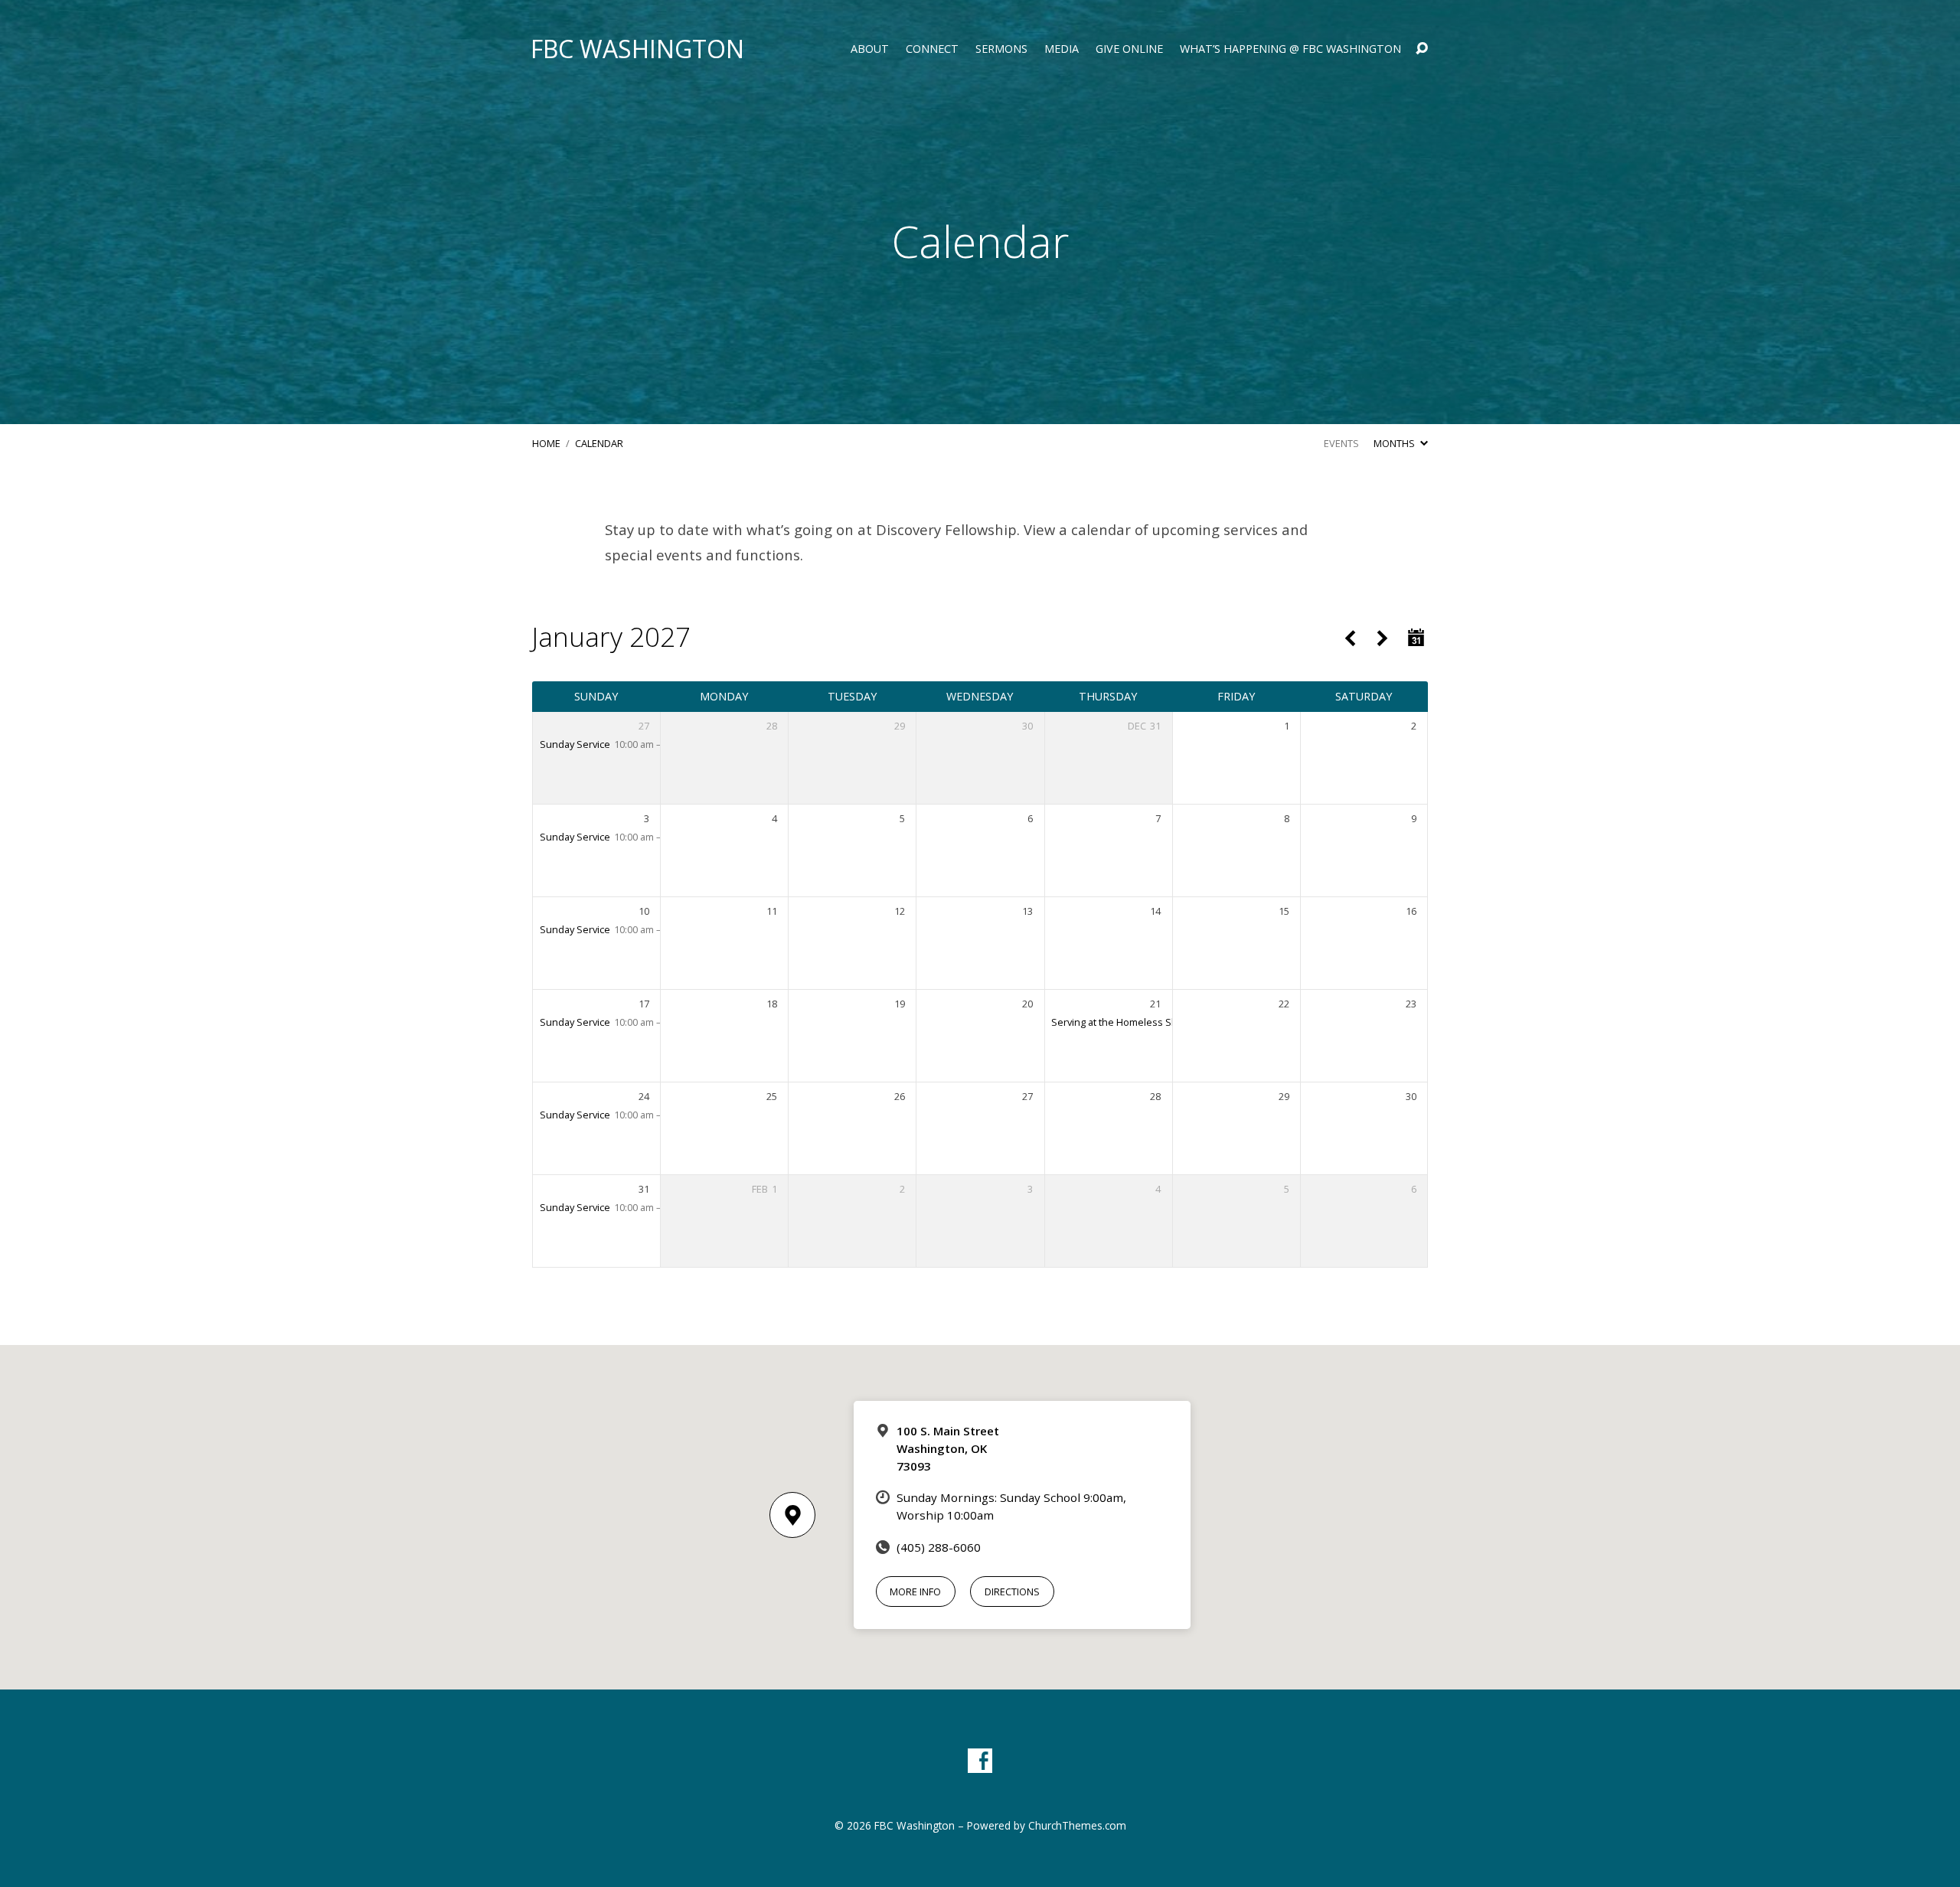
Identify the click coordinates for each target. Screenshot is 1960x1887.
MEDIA (1062, 49)
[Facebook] (980, 1761)
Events (1341, 443)
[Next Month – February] (1382, 639)
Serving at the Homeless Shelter (1125, 1022)
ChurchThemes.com (1077, 1825)
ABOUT (870, 49)
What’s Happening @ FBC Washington (1290, 49)
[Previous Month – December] (1349, 639)
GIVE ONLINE (1129, 49)
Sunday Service (575, 744)
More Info (915, 1592)
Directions (1012, 1592)
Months (1395, 443)
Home (546, 443)
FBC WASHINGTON (637, 49)
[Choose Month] (1416, 638)
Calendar (599, 443)
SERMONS (1001, 49)
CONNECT (932, 49)
